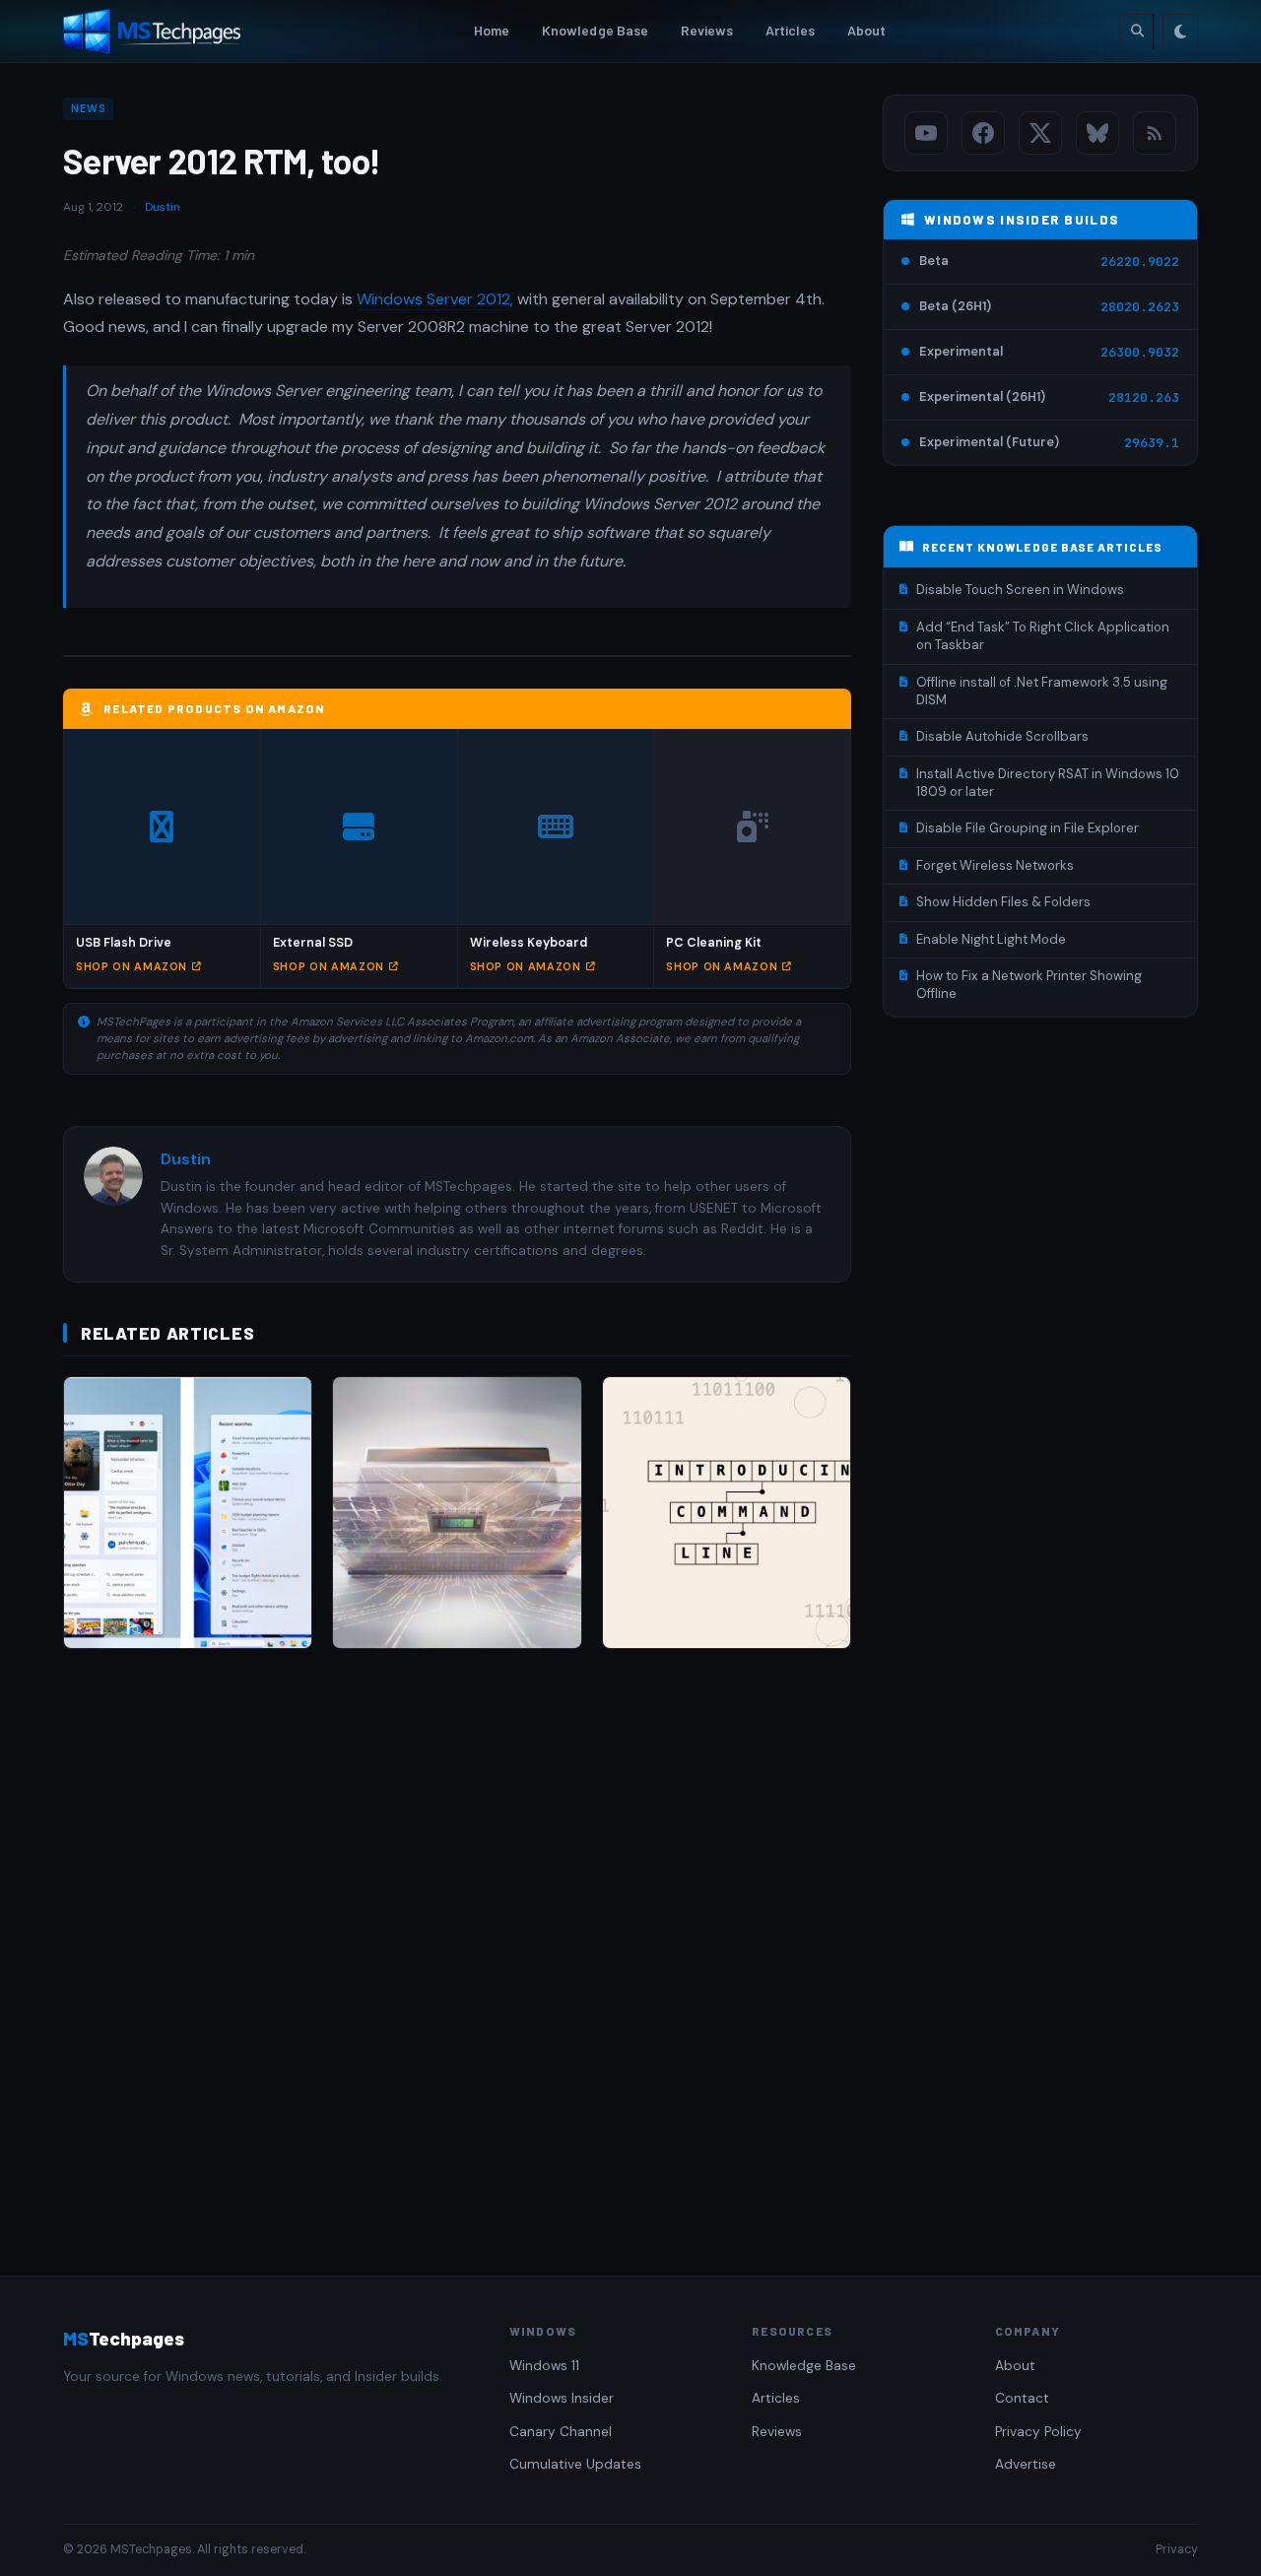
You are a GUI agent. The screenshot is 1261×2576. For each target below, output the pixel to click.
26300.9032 (1140, 352)
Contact (1022, 2398)
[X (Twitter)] (1040, 133)
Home (492, 30)
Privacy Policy (1038, 2432)
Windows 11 (544, 2366)
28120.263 (1144, 397)
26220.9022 (1140, 262)
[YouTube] (926, 133)
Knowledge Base (596, 30)
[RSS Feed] (1155, 133)
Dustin (163, 207)
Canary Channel (561, 2432)
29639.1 (1152, 443)
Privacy (1177, 2549)
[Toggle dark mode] (1180, 32)
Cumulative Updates (575, 2464)
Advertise (1026, 2464)
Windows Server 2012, (435, 299)
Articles (791, 30)
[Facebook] (983, 133)
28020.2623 (1140, 307)
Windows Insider (562, 2398)
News (88, 108)
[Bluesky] (1097, 133)
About (867, 30)
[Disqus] (457, 1943)
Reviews (707, 30)
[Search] (1137, 32)
